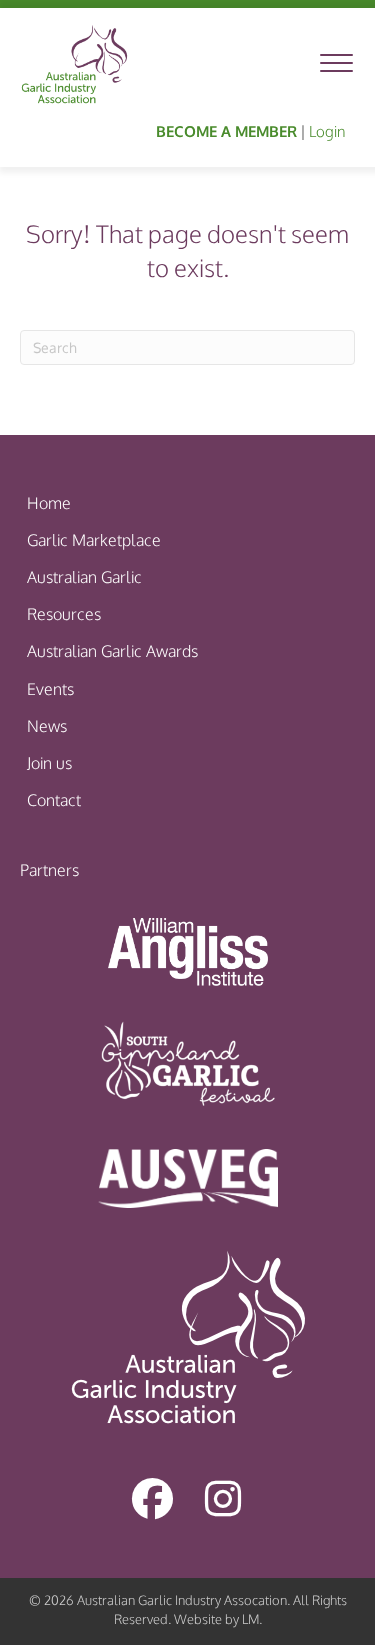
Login (327, 131)
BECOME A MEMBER (226, 131)
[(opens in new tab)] (188, 950)
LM (250, 1619)
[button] (153, 1498)
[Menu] (336, 64)
